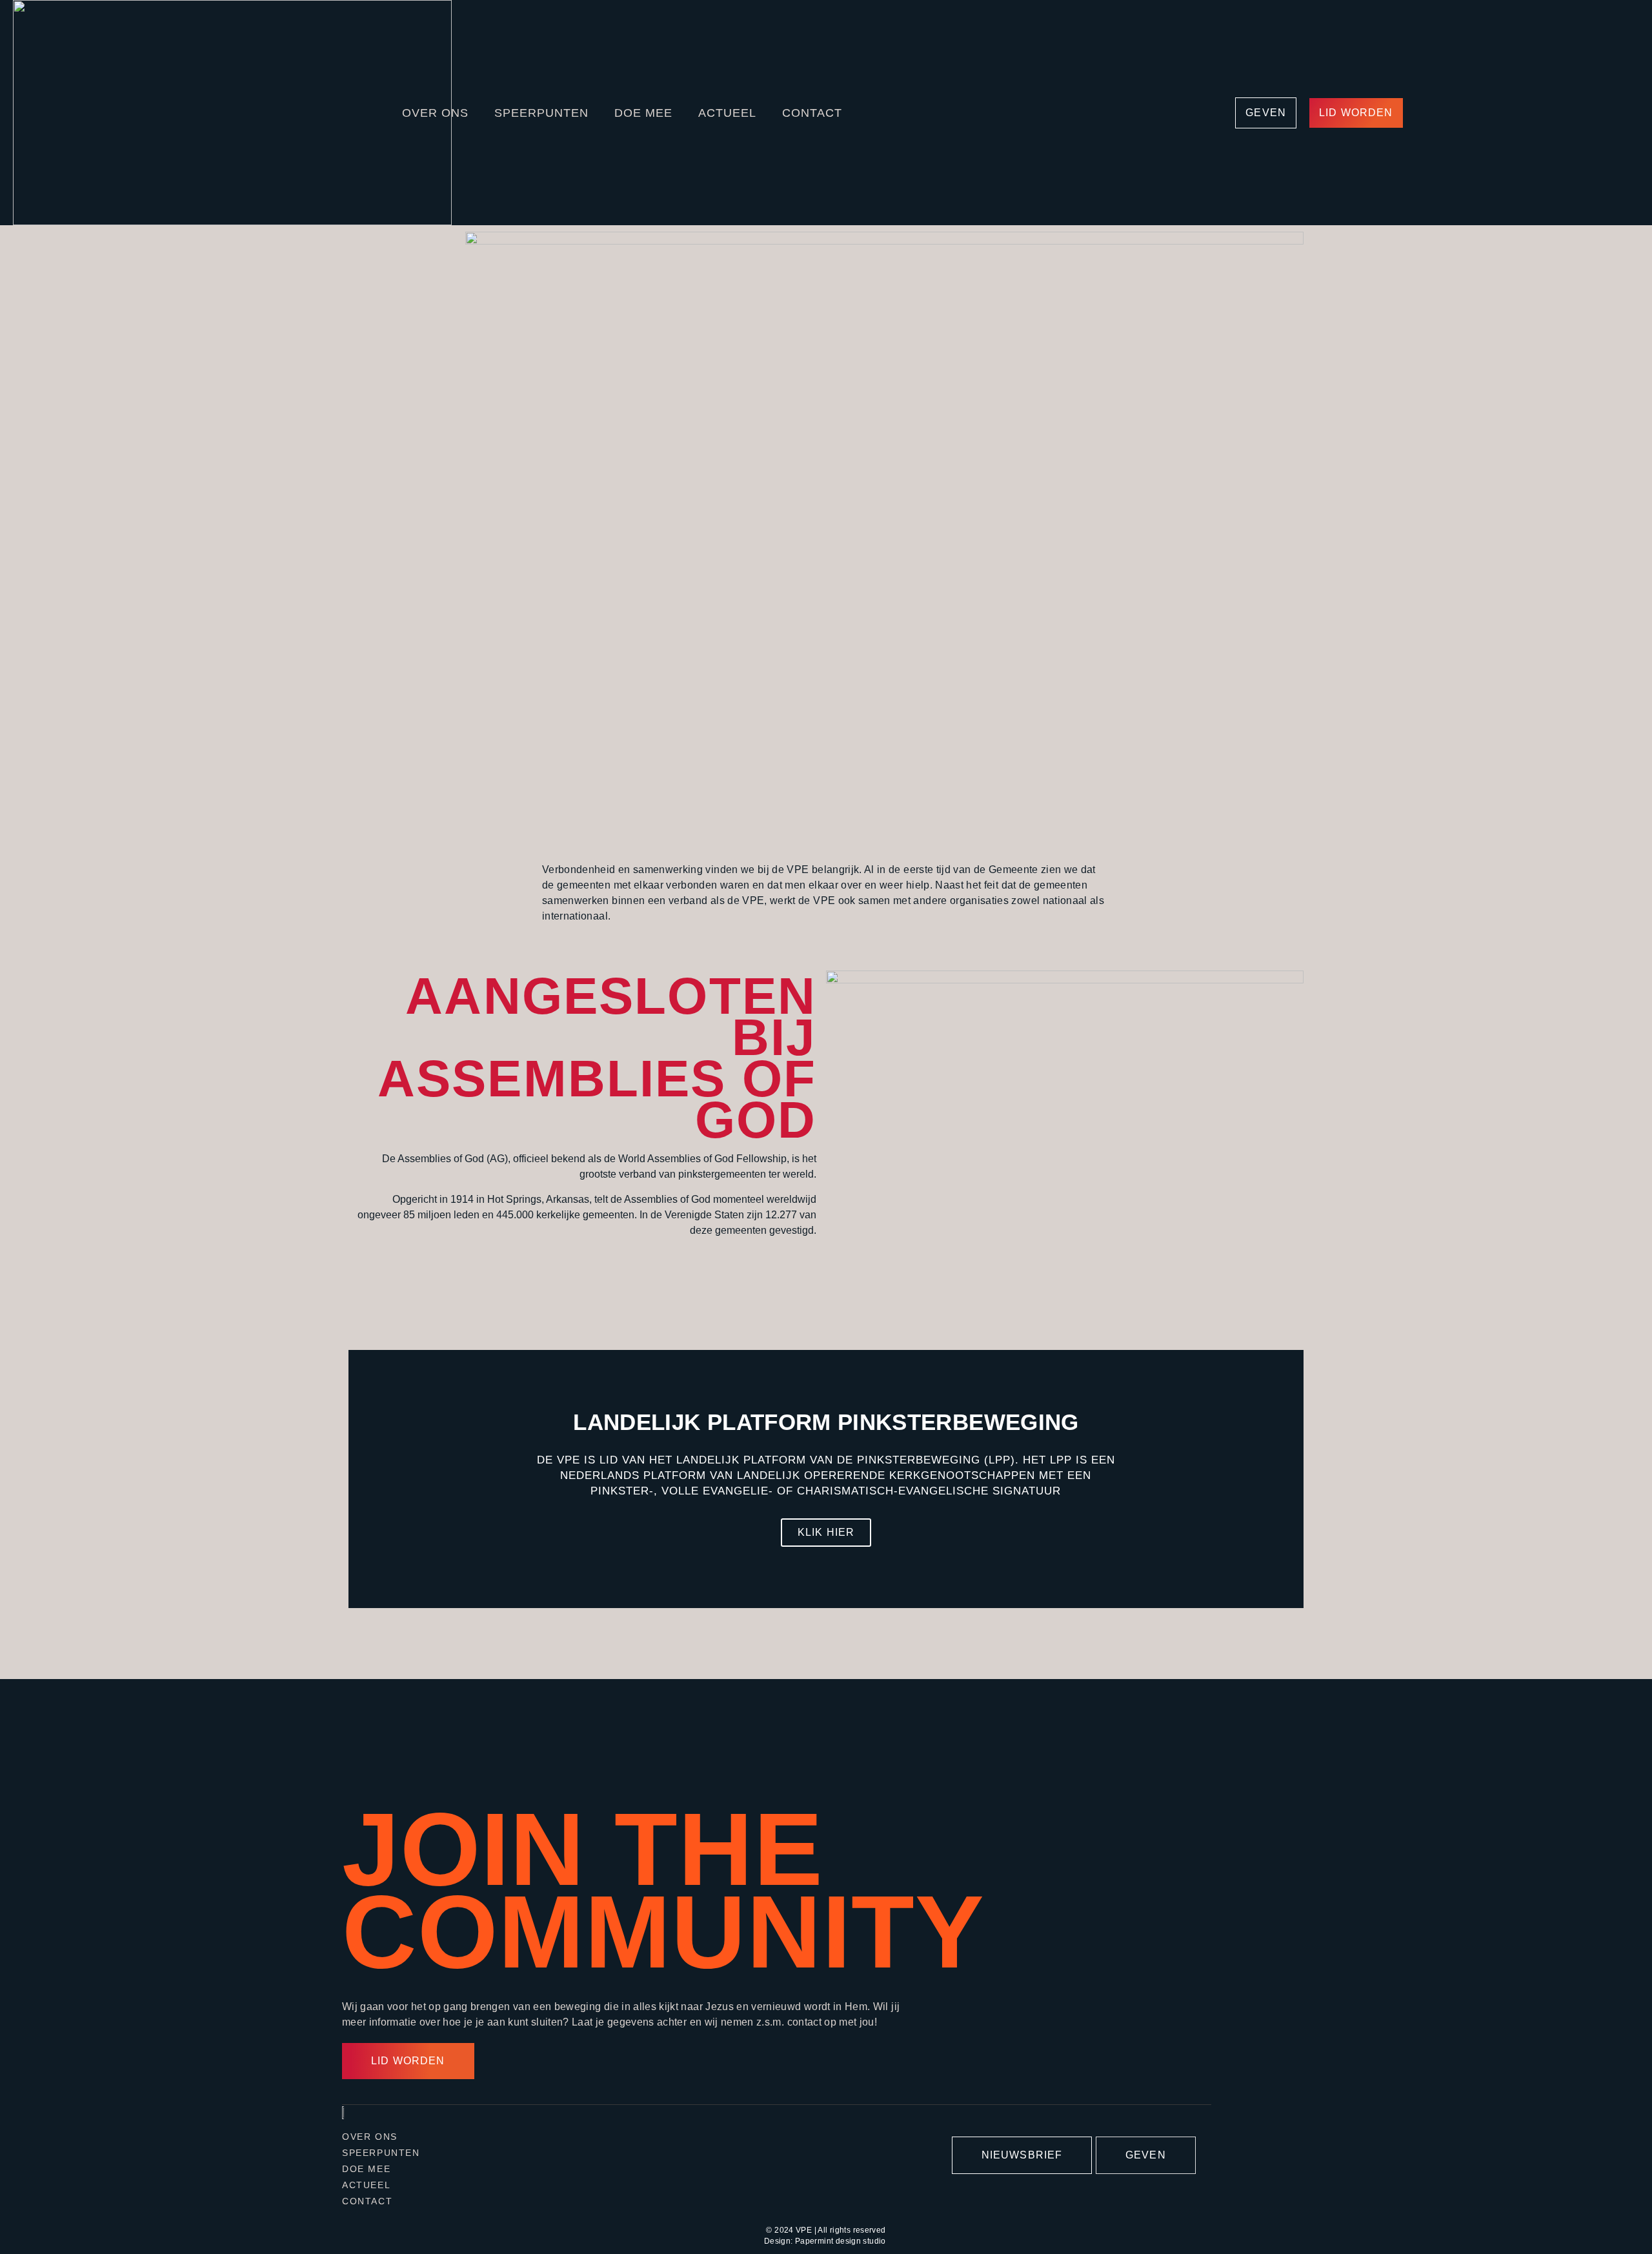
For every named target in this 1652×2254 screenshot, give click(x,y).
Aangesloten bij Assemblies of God (597, 1058)
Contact (812, 113)
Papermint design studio (841, 2241)
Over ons (435, 113)
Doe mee (643, 113)
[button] (361, 1479)
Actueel (727, 113)
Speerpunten (541, 113)
